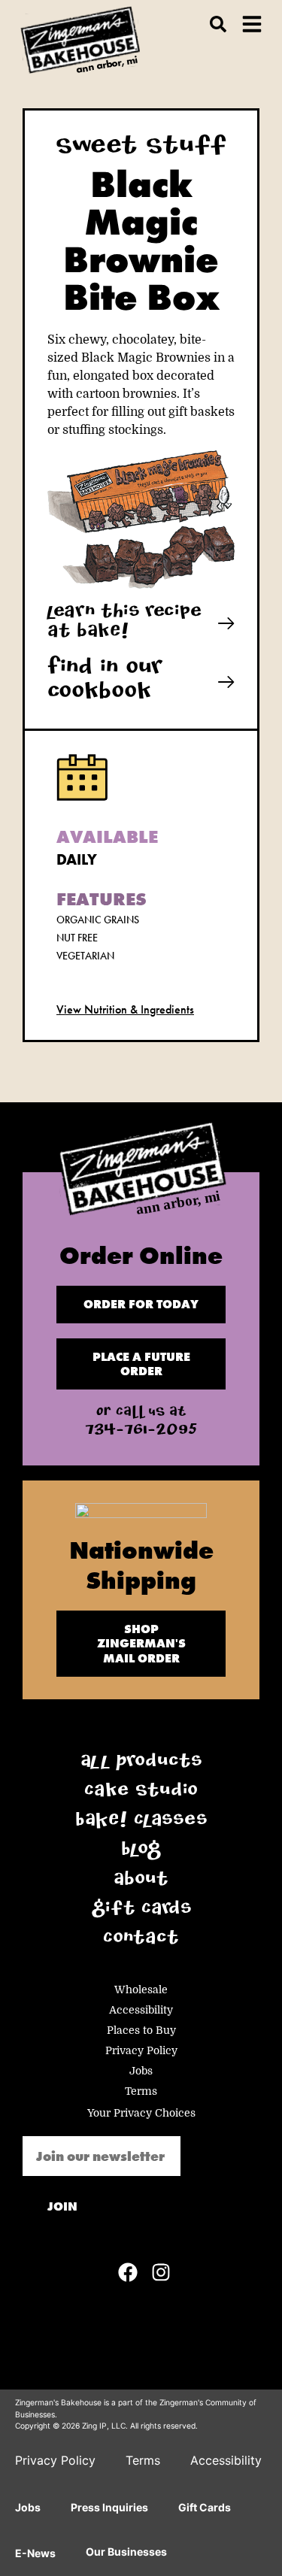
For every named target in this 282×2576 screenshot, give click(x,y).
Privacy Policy (141, 2050)
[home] (141, 1173)
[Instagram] (161, 2272)
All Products (141, 1763)
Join (62, 2206)
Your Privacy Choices (141, 2113)
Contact (141, 1940)
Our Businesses (126, 2552)
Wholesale (141, 1990)
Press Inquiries (109, 2507)
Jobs (141, 2071)
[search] (218, 24)
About (141, 1881)
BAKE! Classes (141, 1822)
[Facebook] (128, 2272)
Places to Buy (141, 2030)
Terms (141, 2091)
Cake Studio (141, 1793)
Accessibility (141, 2010)
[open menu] (252, 24)
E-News (35, 2553)
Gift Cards (141, 1911)
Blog (141, 1851)
